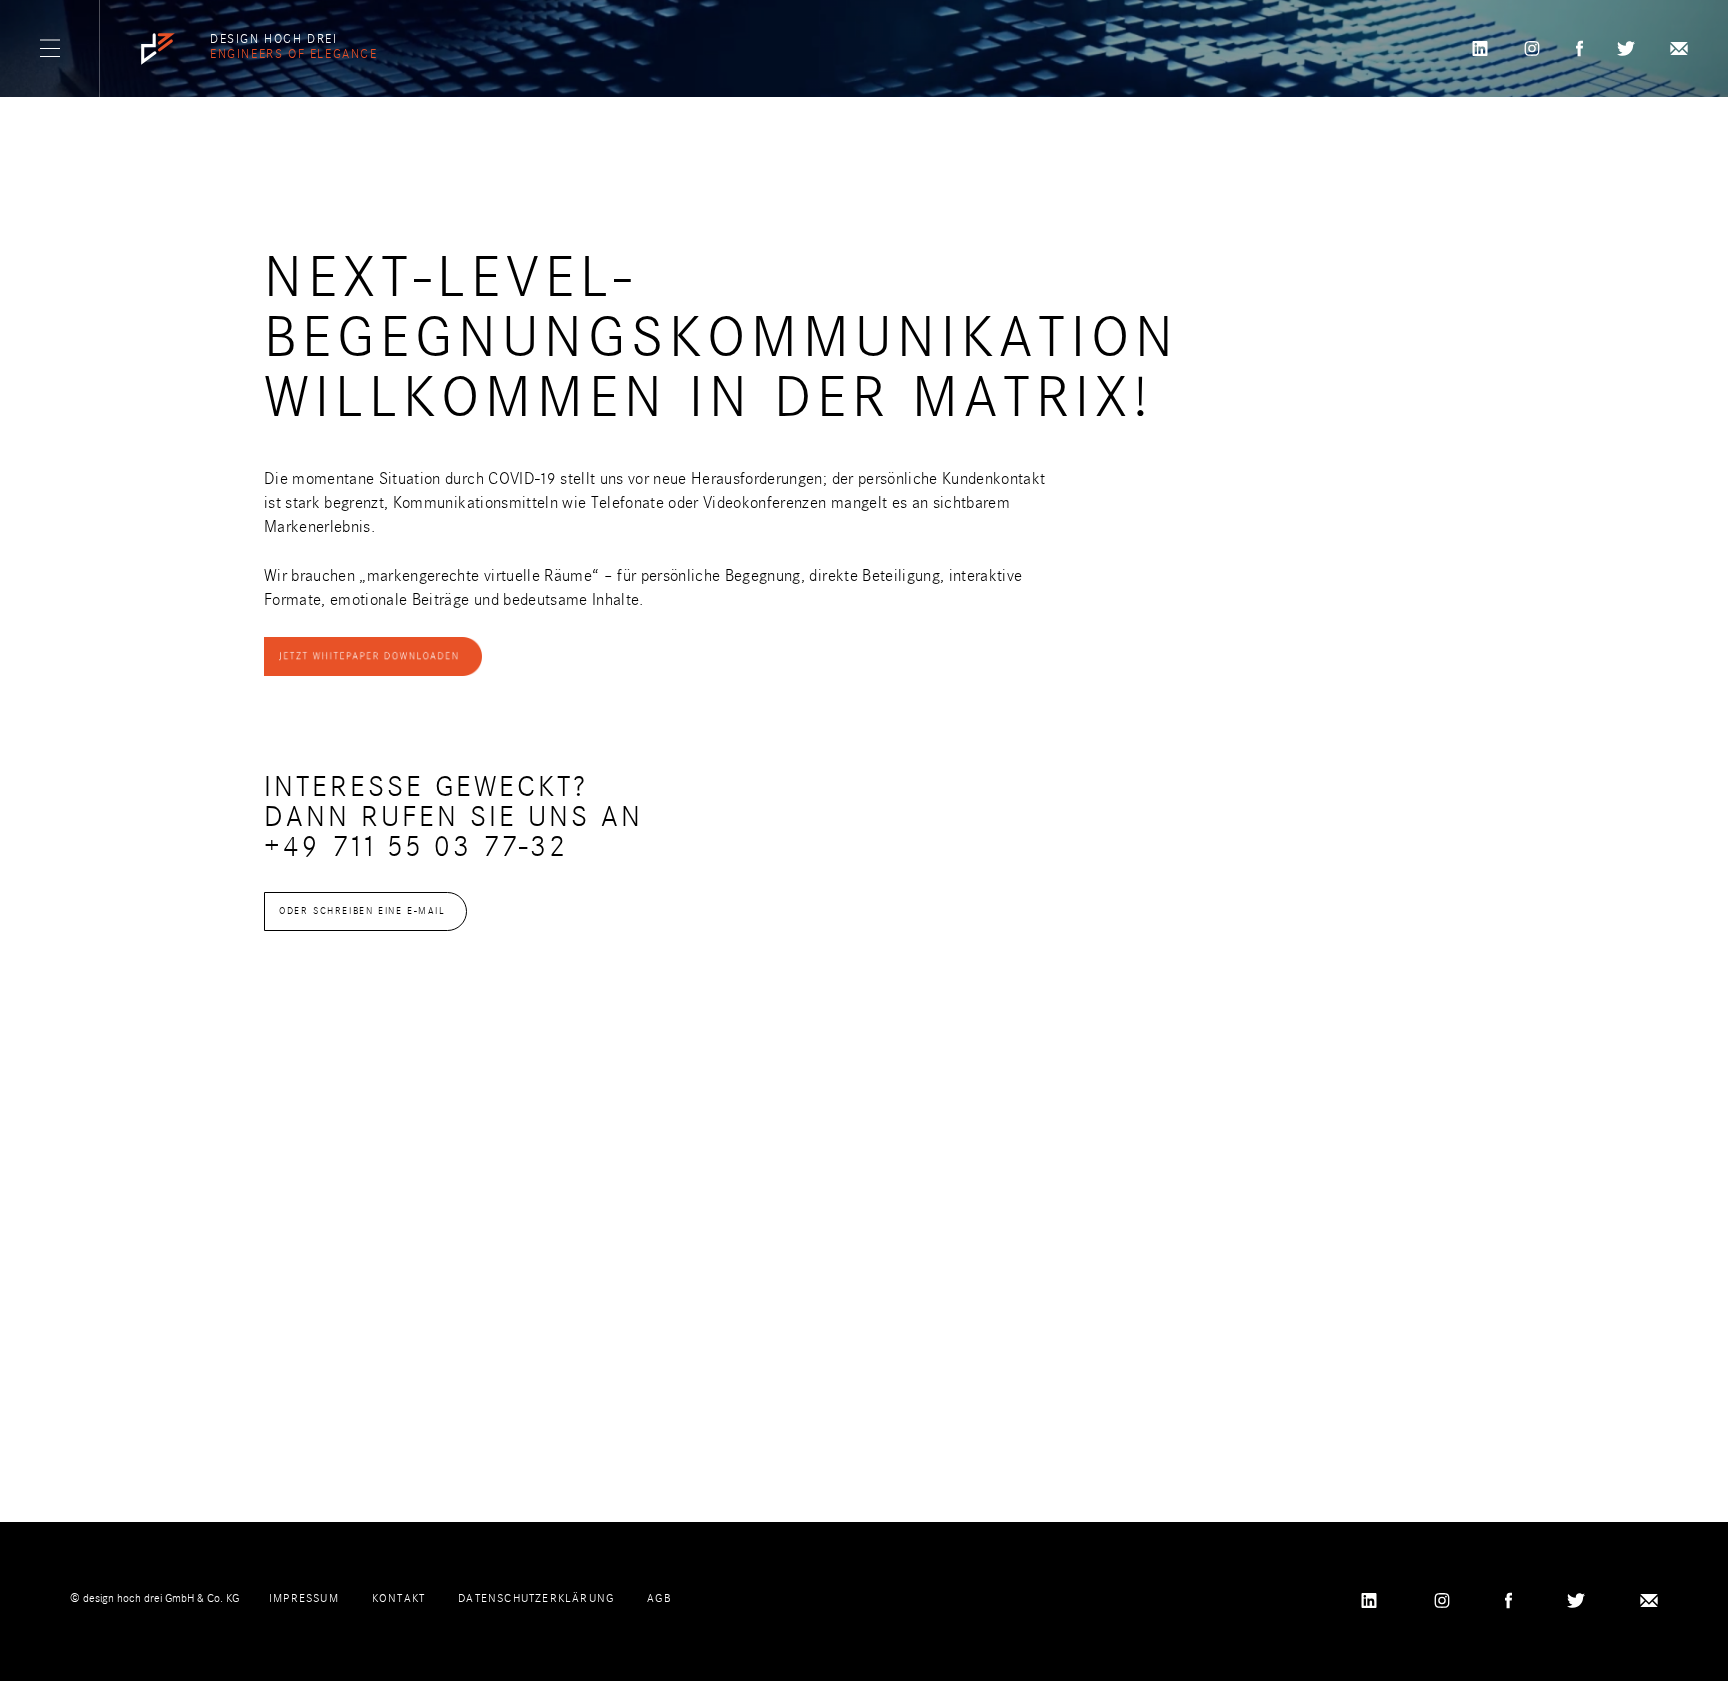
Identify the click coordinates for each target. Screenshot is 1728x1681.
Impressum (304, 1598)
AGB (659, 1598)
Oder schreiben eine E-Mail (362, 911)
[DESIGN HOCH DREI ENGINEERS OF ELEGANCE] (158, 49)
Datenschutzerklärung (536, 1598)
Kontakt (398, 1598)
